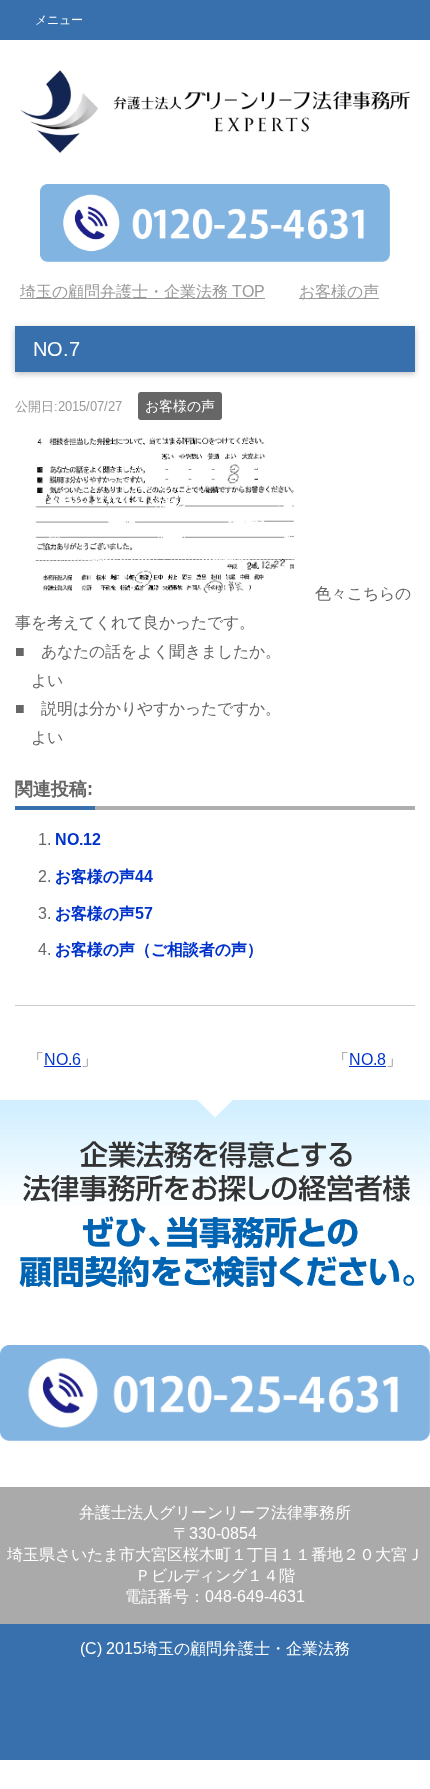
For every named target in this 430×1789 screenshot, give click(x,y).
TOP (142, 291)
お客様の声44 (104, 876)
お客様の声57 (104, 913)
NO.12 (78, 839)
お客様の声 (180, 406)
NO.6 (62, 1059)
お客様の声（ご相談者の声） (159, 949)
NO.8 (367, 1059)
